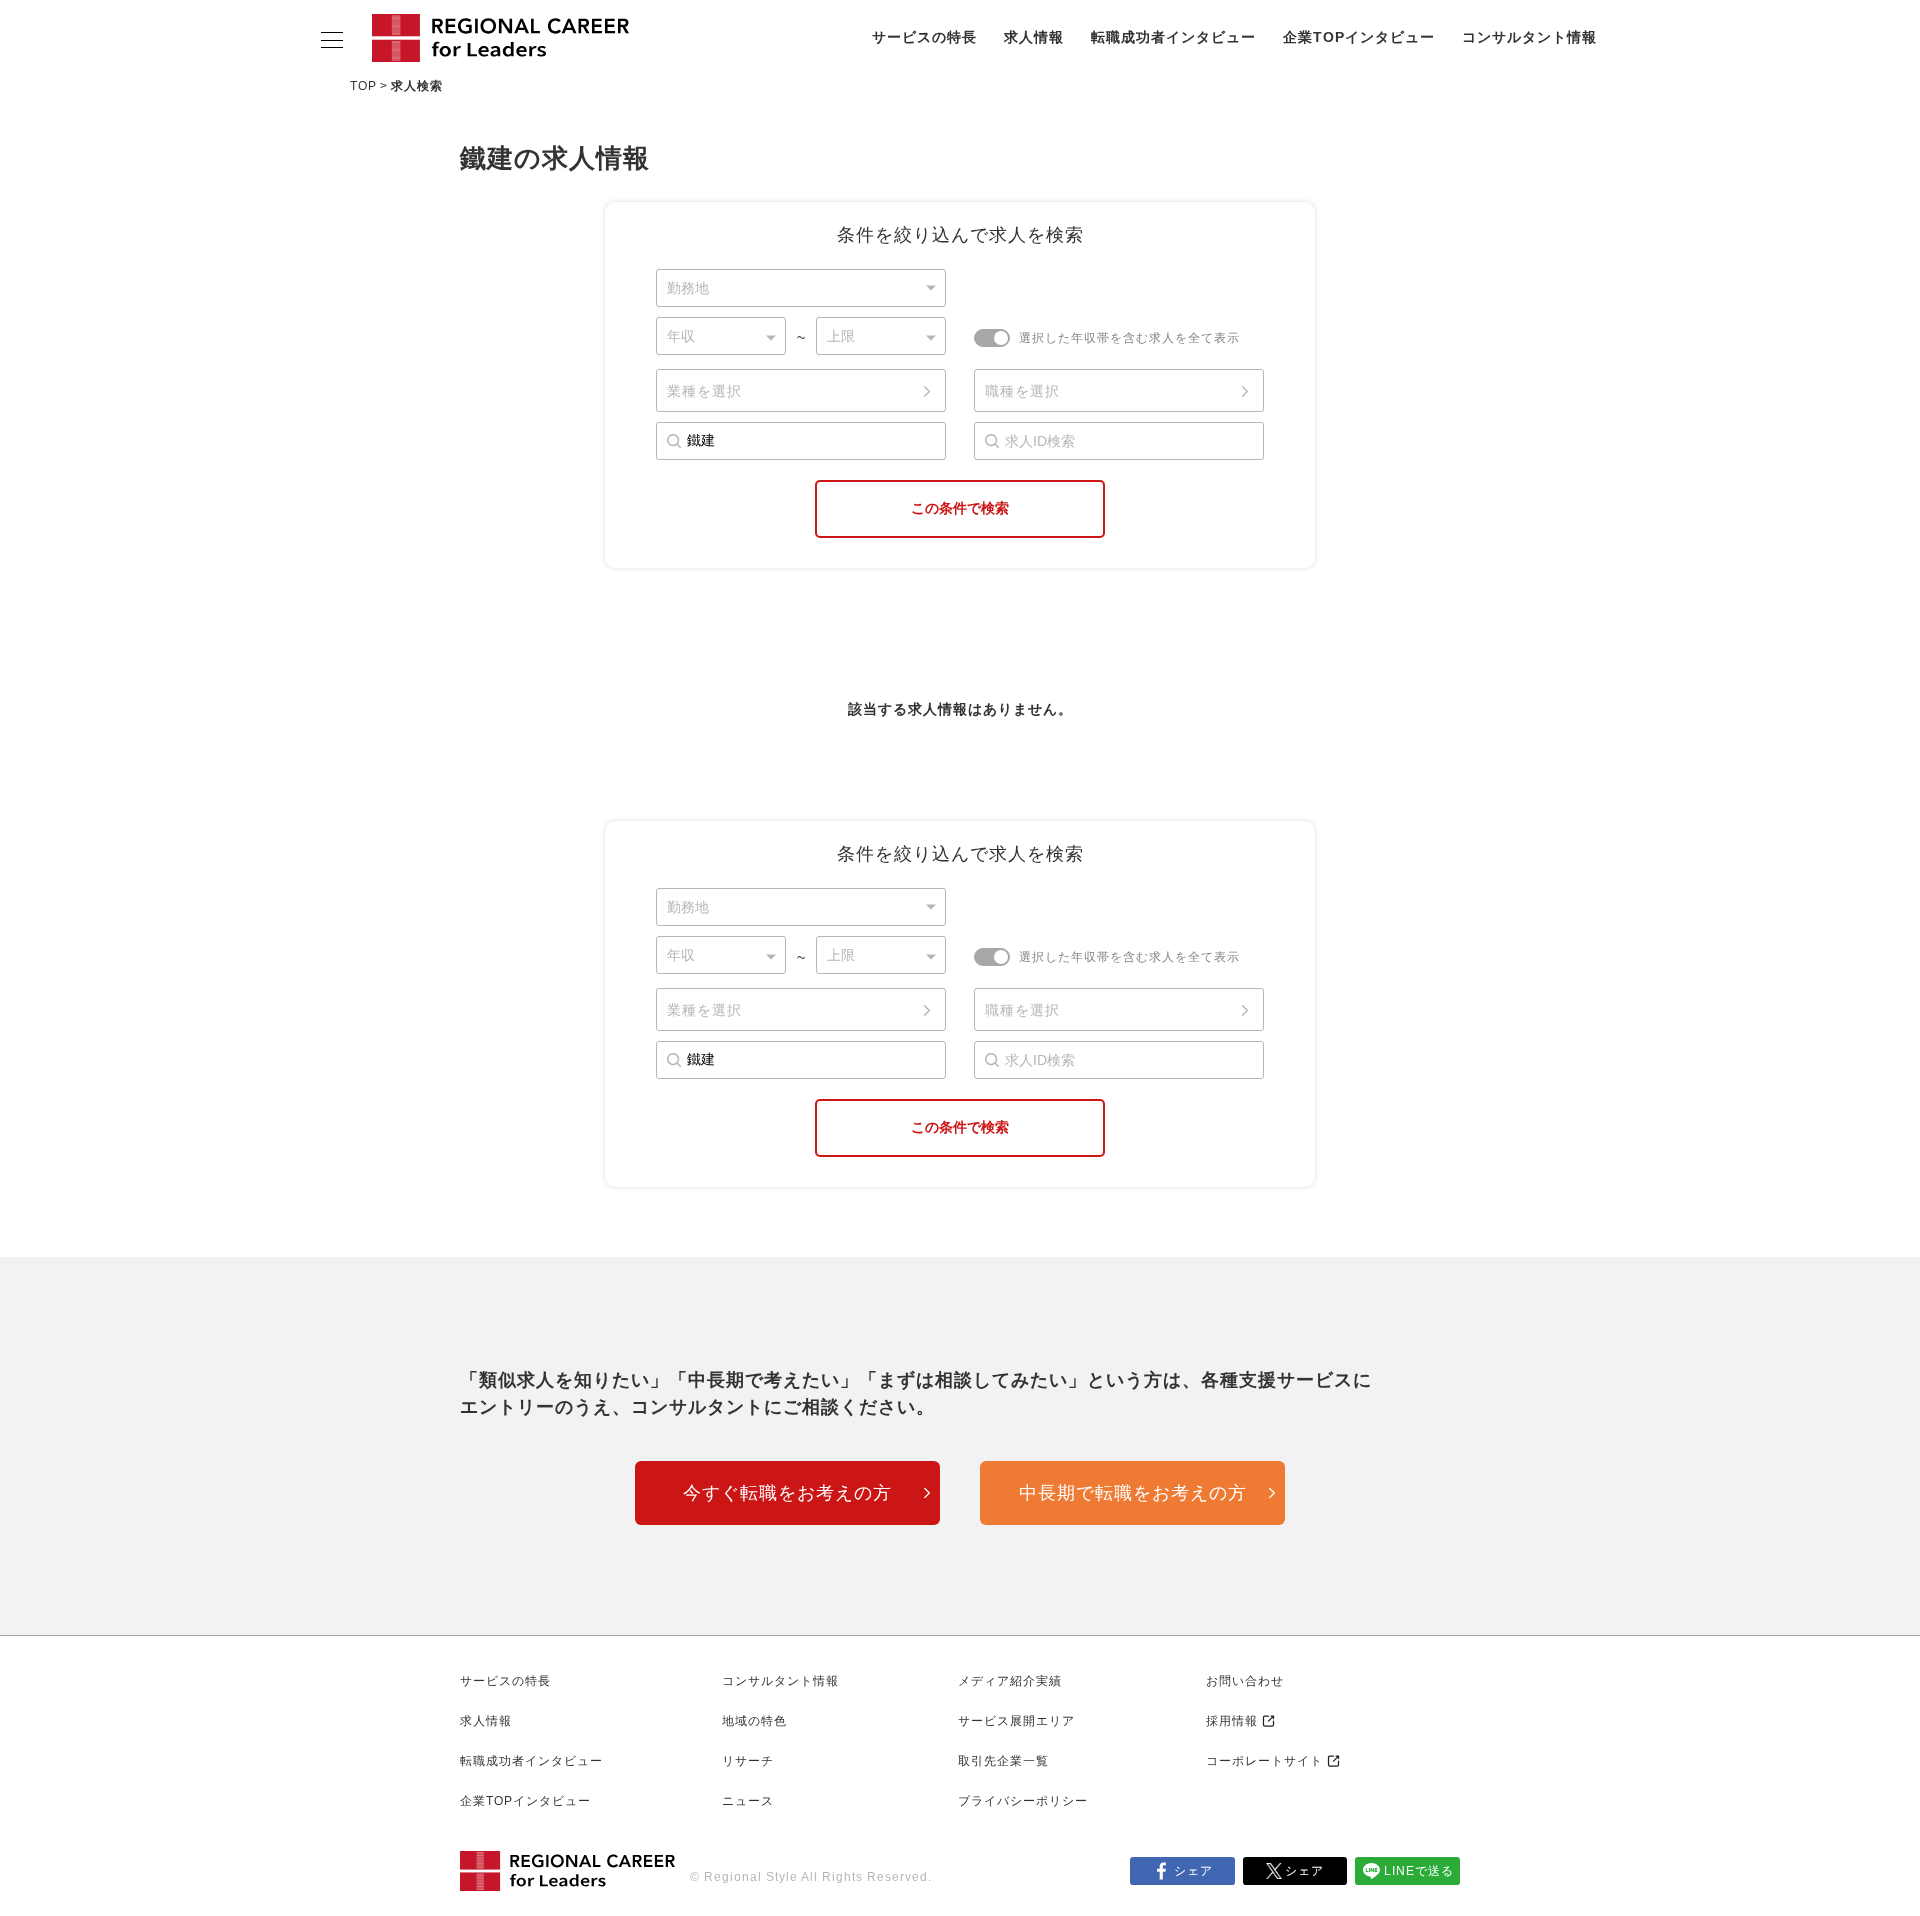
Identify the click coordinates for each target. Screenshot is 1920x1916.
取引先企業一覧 (1003, 1761)
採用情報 (1232, 1721)
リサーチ (748, 1761)
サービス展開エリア (1016, 1721)
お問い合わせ (1245, 1681)
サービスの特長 (924, 37)
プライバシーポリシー (1023, 1801)
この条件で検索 (960, 508)
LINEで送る (1419, 1871)
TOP (363, 86)
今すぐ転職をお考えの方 (787, 1493)
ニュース (748, 1801)
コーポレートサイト (1264, 1761)
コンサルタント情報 (1529, 37)
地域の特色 (754, 1721)
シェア (1193, 1871)
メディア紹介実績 (1010, 1681)
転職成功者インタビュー (1173, 37)
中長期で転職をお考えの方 (1133, 1493)
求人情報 (1034, 37)
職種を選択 (1022, 391)
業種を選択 (704, 391)
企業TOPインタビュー (1359, 37)
